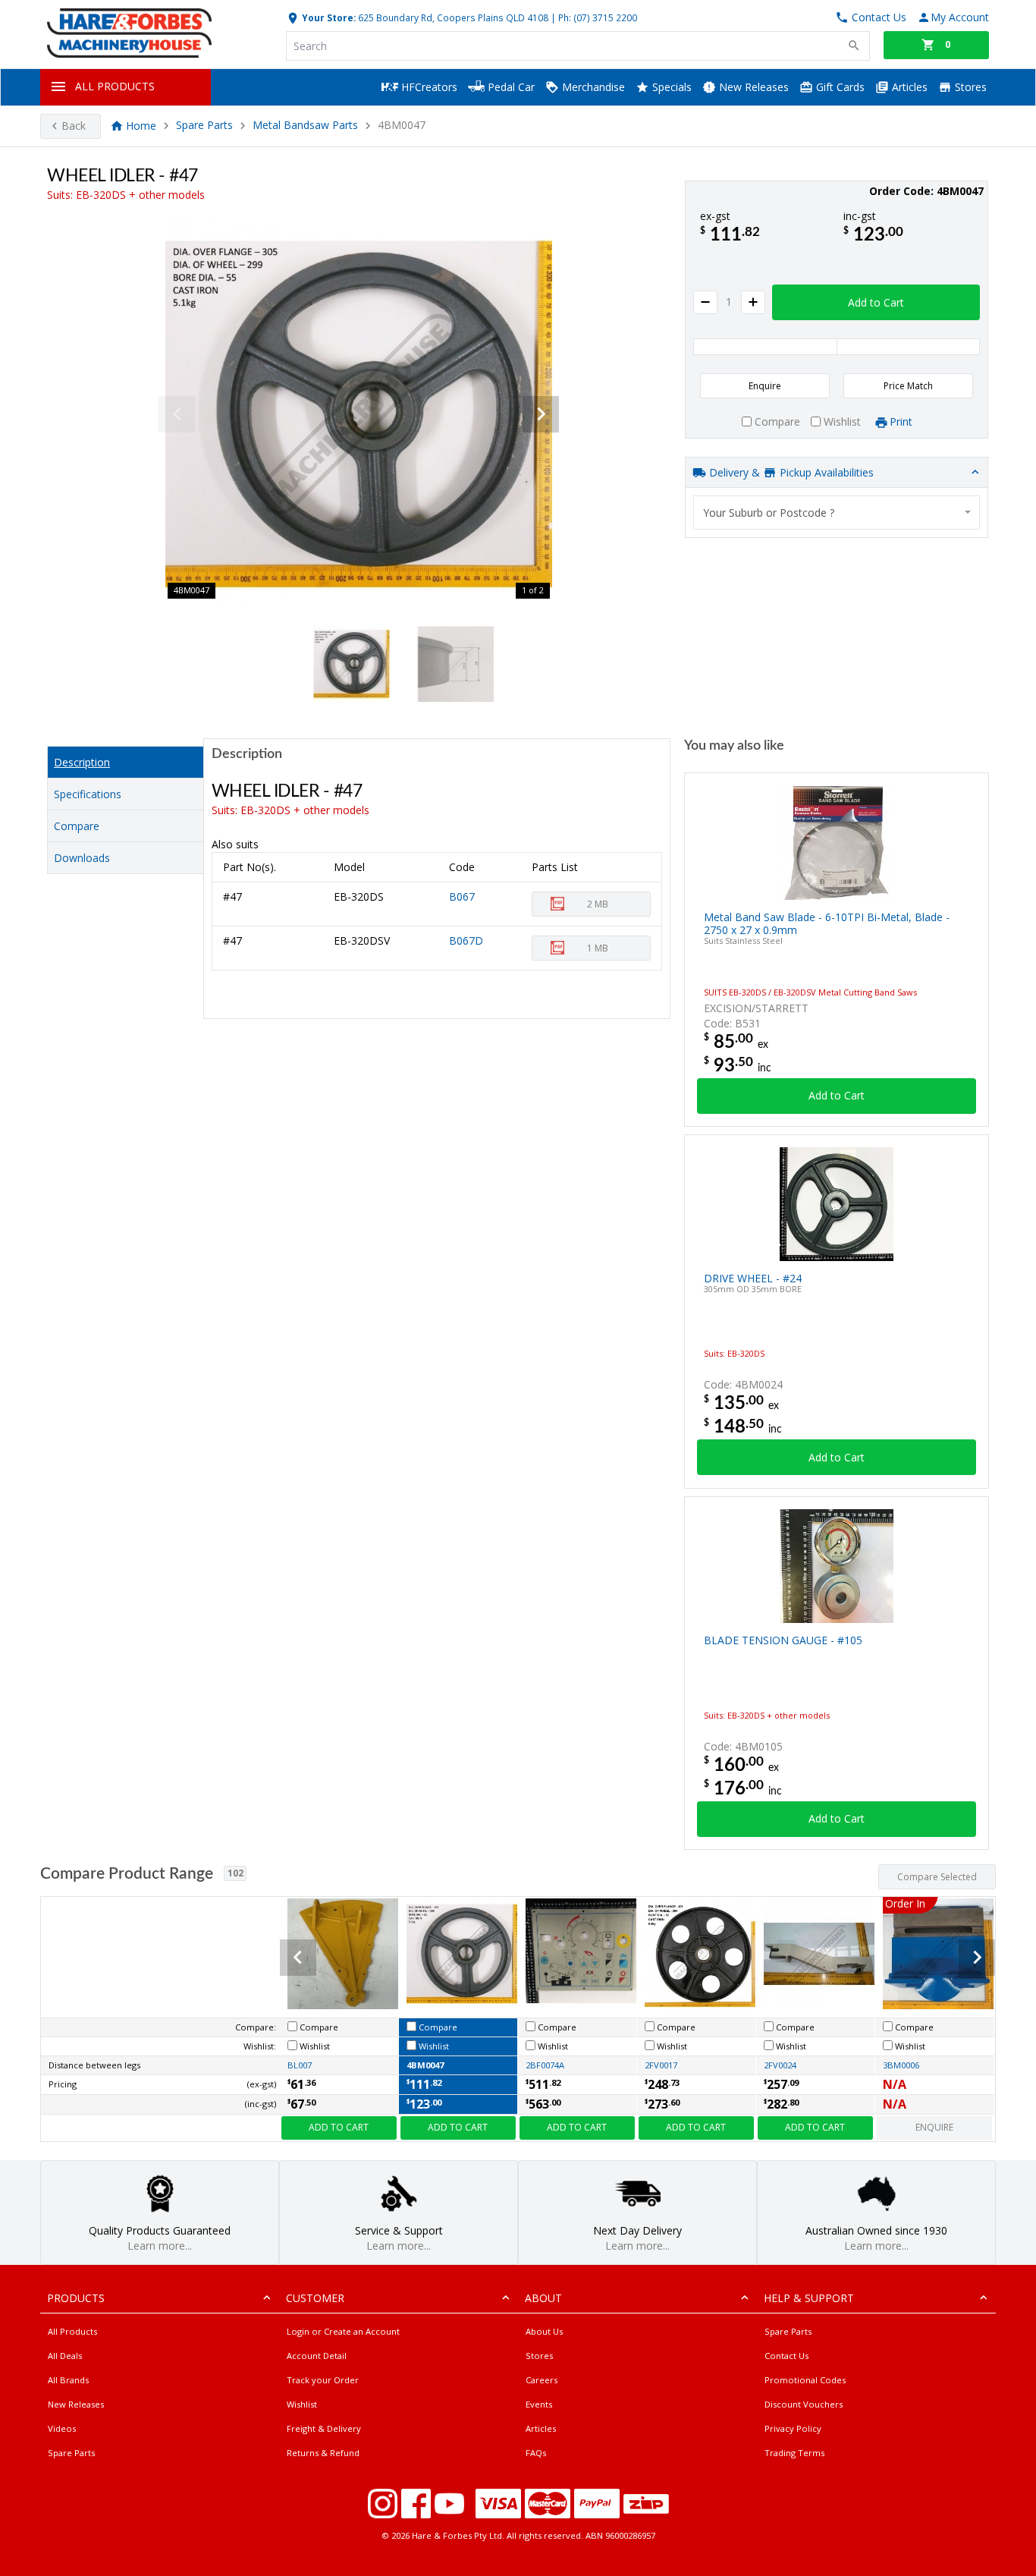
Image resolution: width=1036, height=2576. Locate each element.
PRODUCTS (76, 2298)
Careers (542, 2380)
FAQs (536, 2453)
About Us (544, 2331)
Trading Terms (794, 2453)
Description (82, 762)
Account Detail (317, 2356)
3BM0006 (901, 2065)
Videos (62, 2428)
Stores (969, 87)
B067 (462, 896)
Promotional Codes (805, 2380)
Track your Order (323, 2380)
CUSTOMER (315, 2298)
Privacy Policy (793, 2428)
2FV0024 (780, 2065)
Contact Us (786, 2356)
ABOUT (543, 2298)
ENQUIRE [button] (934, 2127)
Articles (908, 87)
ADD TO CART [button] (339, 2127)
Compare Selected (937, 1877)
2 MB (598, 904)
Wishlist (302, 2404)
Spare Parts (204, 126)
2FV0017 (661, 2065)
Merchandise (592, 87)
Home (141, 126)
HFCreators (428, 87)
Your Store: (328, 17)
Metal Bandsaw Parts (305, 126)
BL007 (300, 2065)
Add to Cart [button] (876, 302)
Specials (670, 87)
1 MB (598, 948)
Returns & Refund (323, 2453)
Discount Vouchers (804, 2404)
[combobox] (837, 513)
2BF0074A (545, 2065)
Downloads (82, 858)
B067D (466, 940)
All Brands (68, 2380)
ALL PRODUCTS (115, 86)
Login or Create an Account (343, 2331)
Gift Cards (839, 87)
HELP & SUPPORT (809, 2298)
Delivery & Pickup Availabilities (790, 472)
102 (235, 1873)
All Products (72, 2331)
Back (74, 126)
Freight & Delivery (324, 2428)
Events (539, 2404)
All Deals (65, 2356)
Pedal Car (510, 87)
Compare (77, 826)
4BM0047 (425, 2065)
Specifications (88, 794)
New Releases (752, 87)
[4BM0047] (359, 414)
